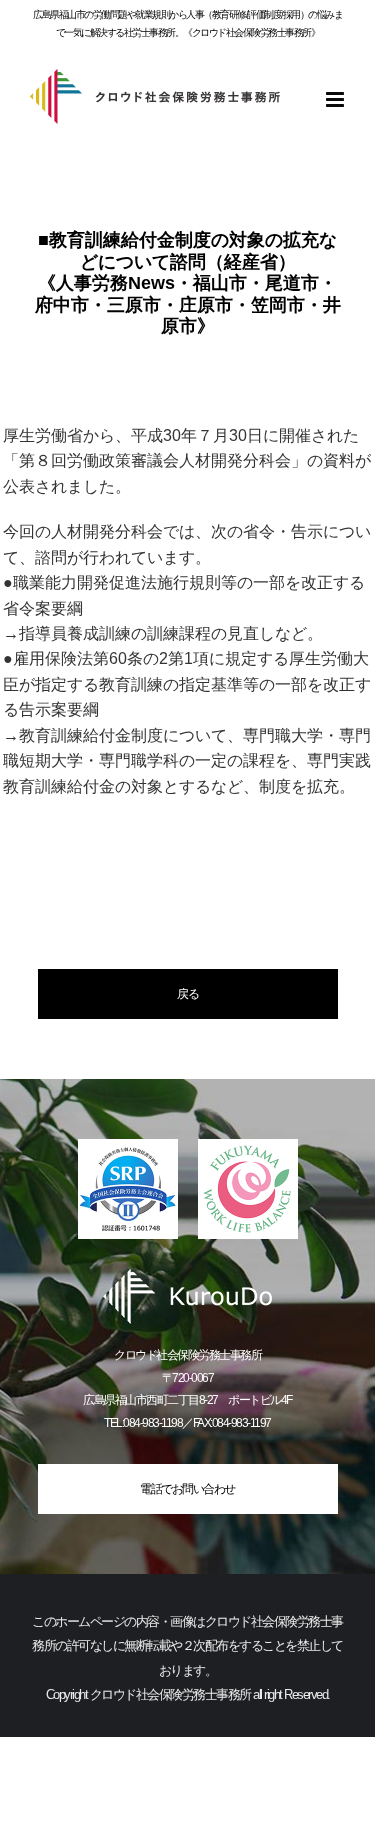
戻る (187, 994)
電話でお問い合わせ (187, 1489)
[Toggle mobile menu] (336, 99)
